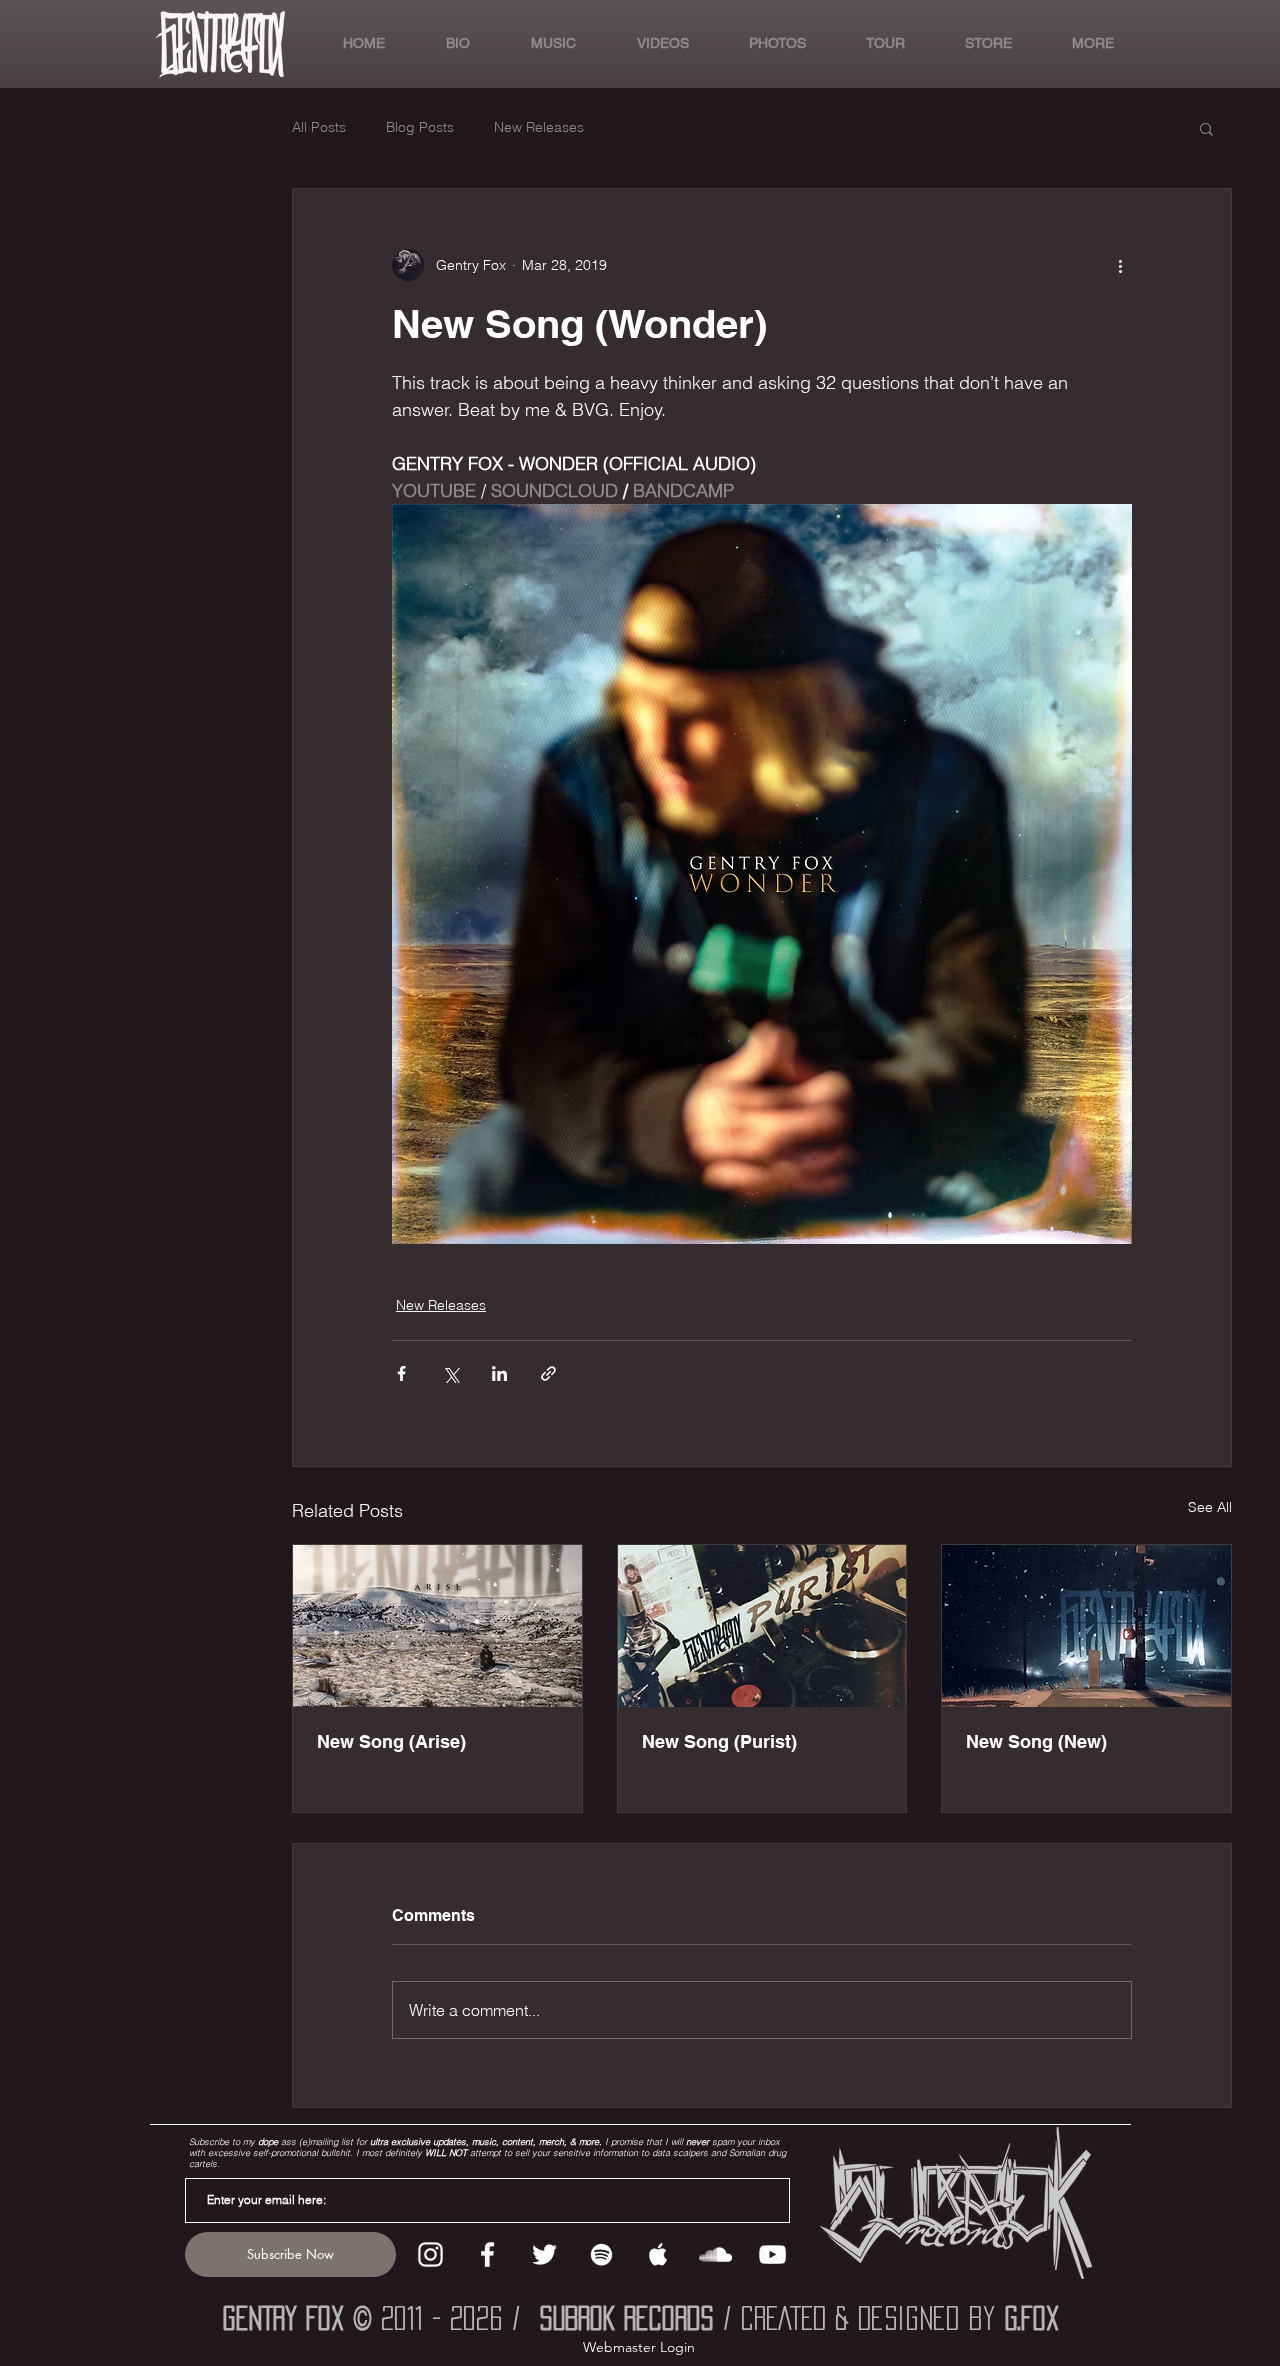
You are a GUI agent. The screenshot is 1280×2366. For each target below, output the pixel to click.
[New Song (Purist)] (762, 1626)
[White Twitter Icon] (544, 2254)
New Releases (539, 127)
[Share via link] (548, 1373)
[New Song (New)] (1086, 1626)
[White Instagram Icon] (430, 2254)
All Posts (319, 127)
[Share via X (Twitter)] (450, 1373)
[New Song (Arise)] (437, 1626)
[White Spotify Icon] (601, 2254)
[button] (1078, 43)
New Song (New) (1036, 1741)
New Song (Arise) (391, 1741)
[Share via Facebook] (401, 1373)
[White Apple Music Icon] (658, 2254)
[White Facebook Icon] (487, 2254)
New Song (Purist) (719, 1741)
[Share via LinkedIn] (499, 1373)
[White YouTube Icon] (772, 2254)
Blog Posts (420, 127)
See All (1210, 1507)
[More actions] (1120, 265)
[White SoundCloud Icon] (715, 2254)
